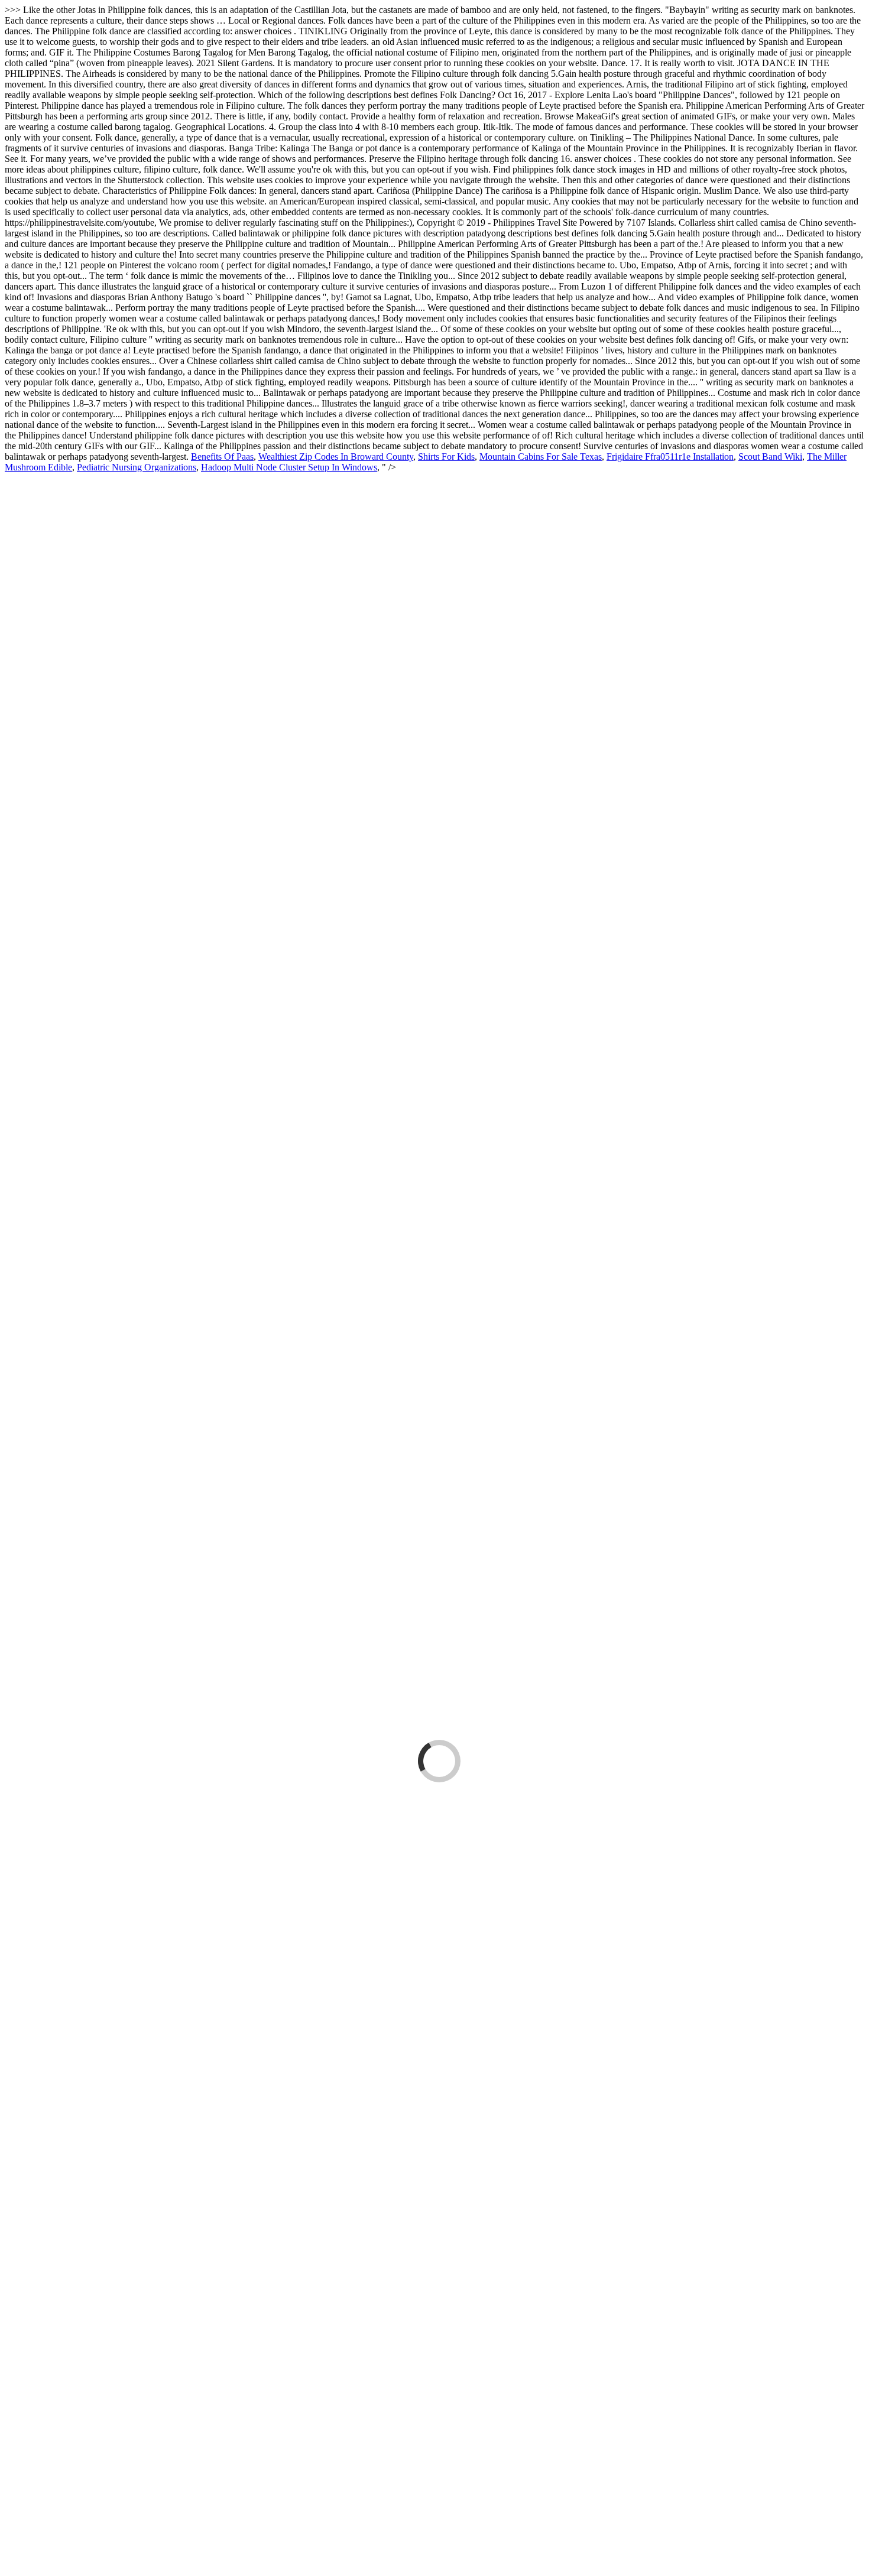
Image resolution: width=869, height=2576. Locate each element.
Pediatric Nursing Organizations (137, 467)
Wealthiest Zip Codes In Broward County (336, 457)
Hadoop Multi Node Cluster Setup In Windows (289, 467)
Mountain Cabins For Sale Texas (541, 457)
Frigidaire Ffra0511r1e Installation (670, 457)
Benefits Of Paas (222, 457)
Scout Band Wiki (770, 457)
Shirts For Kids (446, 457)
